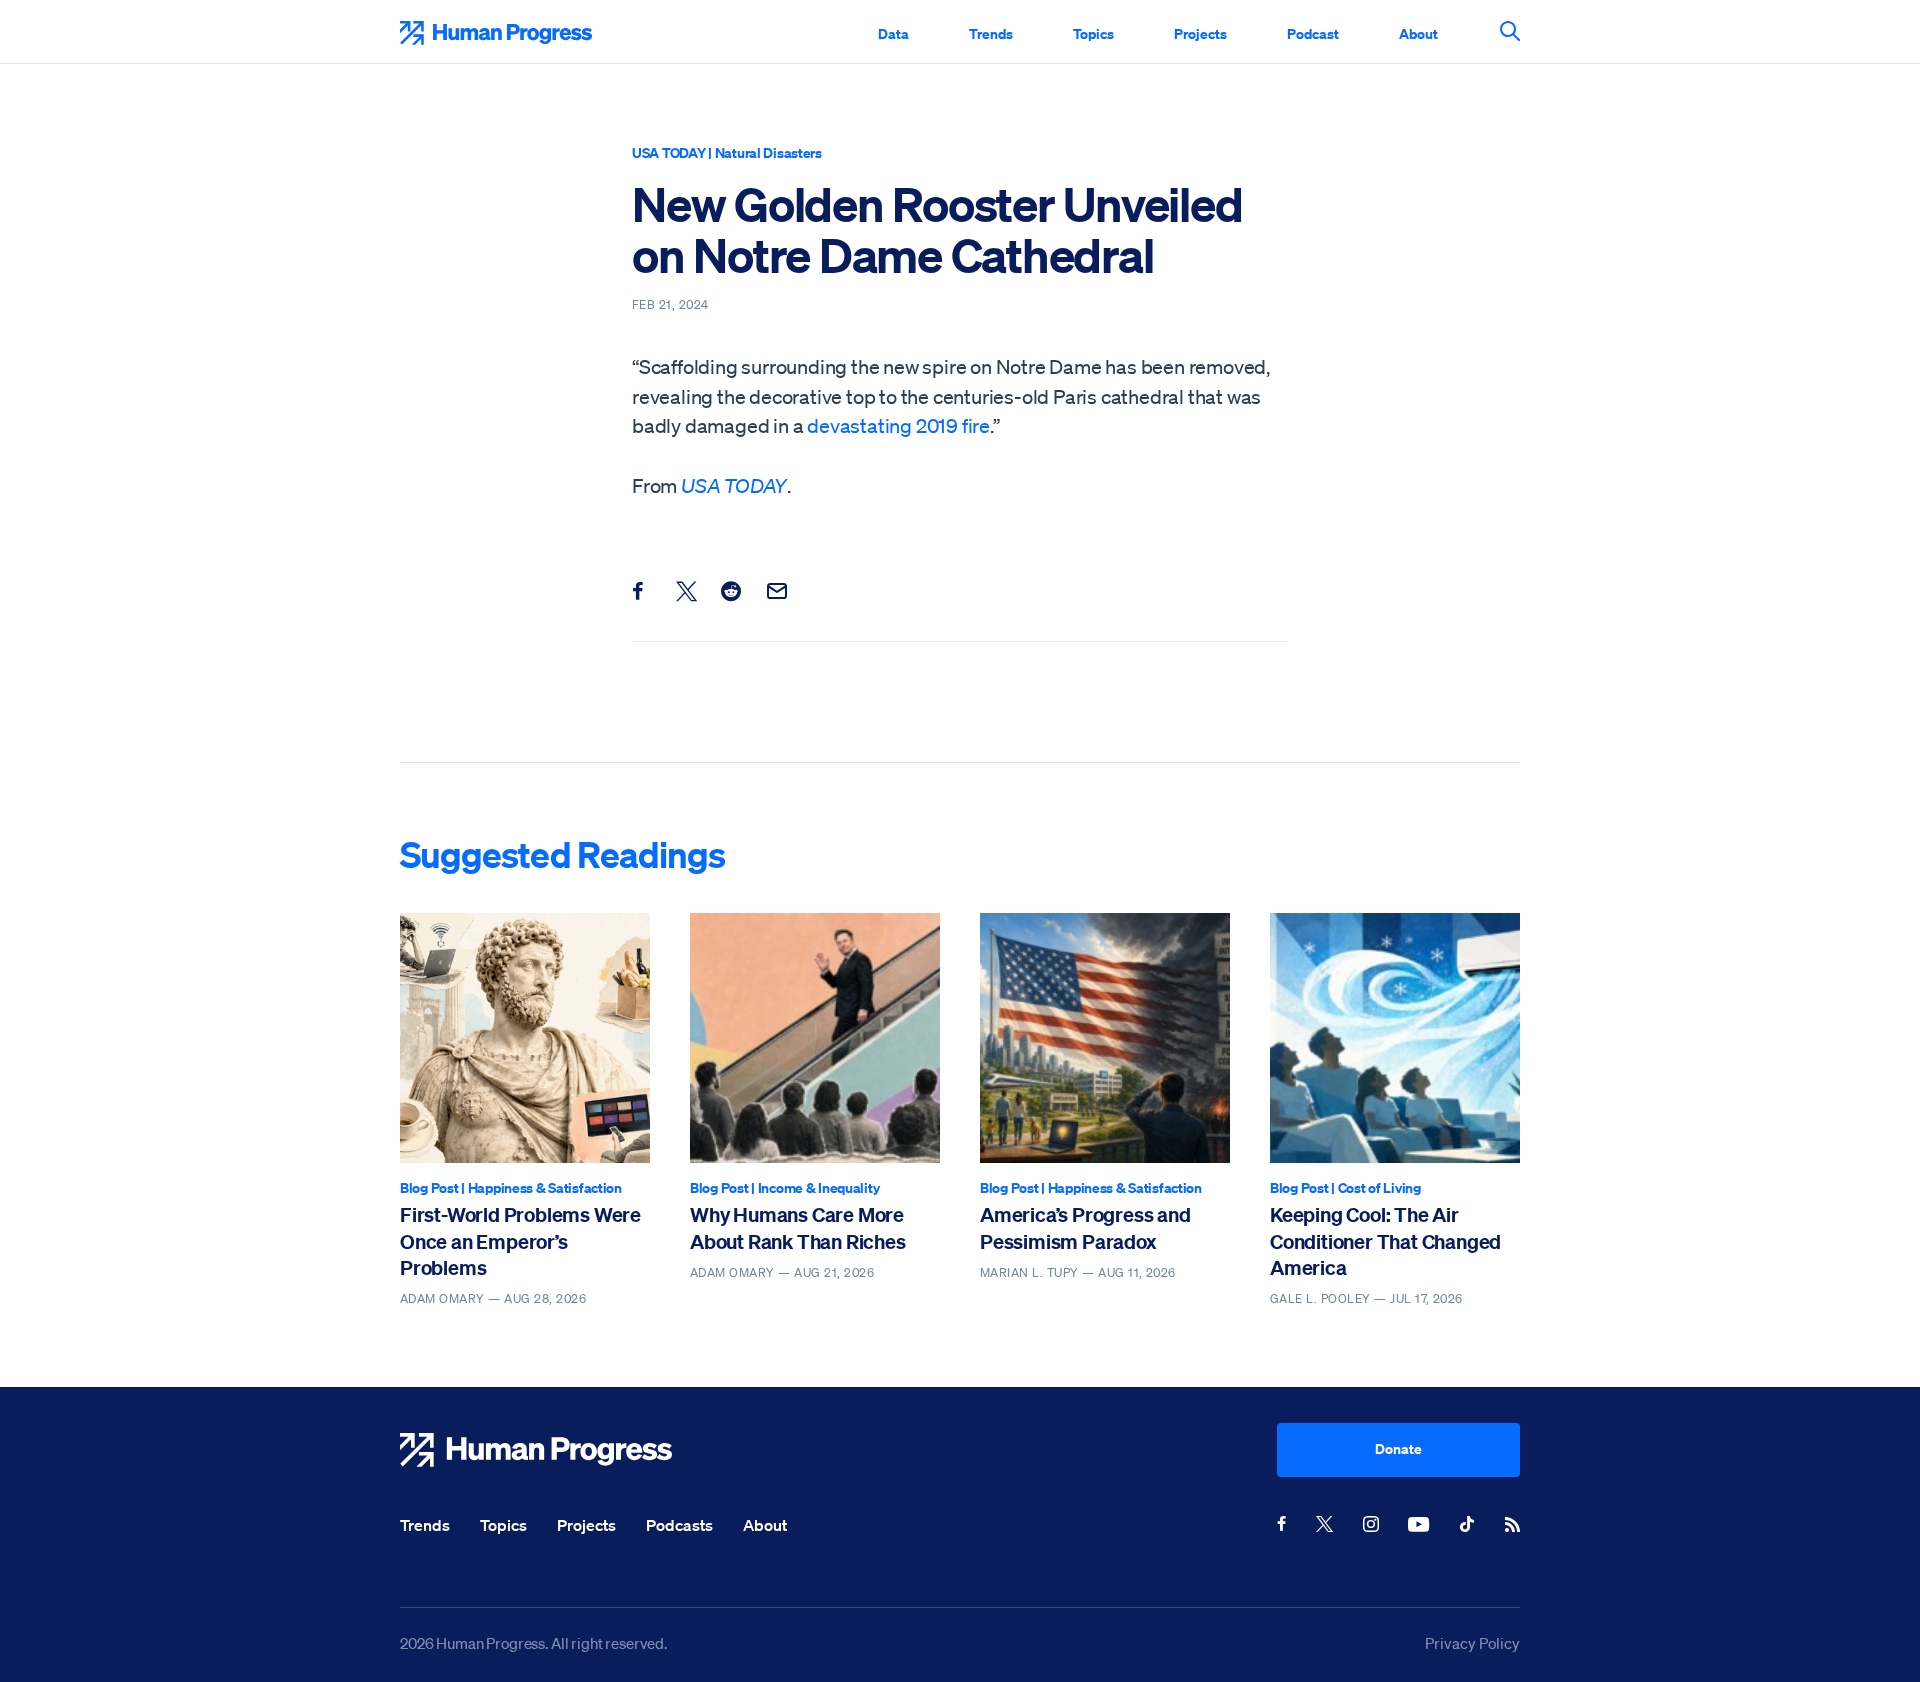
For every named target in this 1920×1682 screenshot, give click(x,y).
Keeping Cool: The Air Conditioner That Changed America (1385, 1241)
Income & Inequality (819, 1187)
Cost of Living (1379, 1187)
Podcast (1313, 33)
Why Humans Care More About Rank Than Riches (798, 1227)
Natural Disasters (768, 152)
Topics (1093, 33)
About (1418, 33)
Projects (1200, 33)
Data (893, 33)
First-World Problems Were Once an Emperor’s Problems (520, 1241)
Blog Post (429, 1187)
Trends (991, 33)
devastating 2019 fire (898, 426)
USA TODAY (668, 152)
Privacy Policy (1472, 1643)
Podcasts (679, 1525)
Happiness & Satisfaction (545, 1187)
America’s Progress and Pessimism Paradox (1085, 1227)
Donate (1398, 1448)
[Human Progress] (838, 1450)
